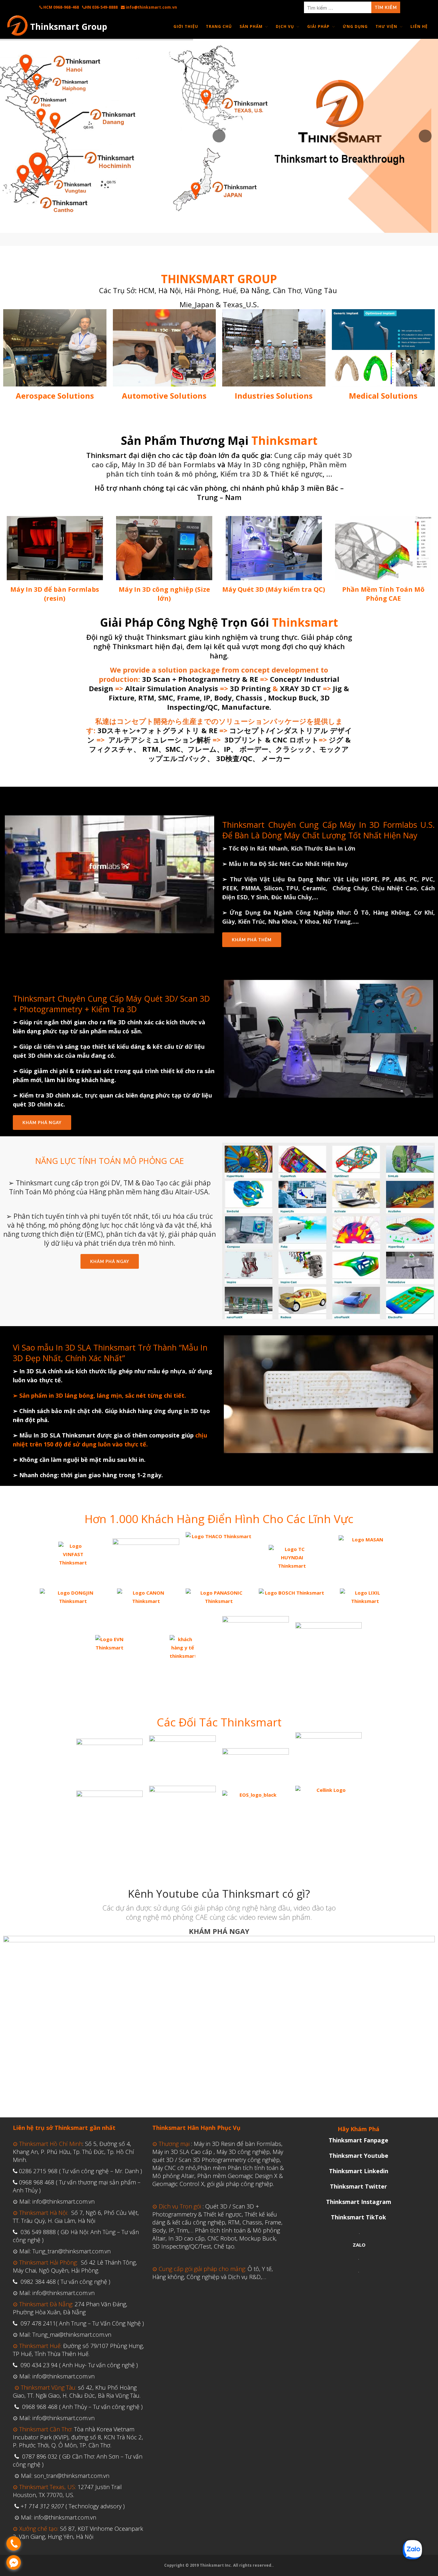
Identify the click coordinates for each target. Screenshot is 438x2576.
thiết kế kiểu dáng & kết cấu (133, 1046)
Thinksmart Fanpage (358, 2140)
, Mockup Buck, (291, 698)
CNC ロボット (301, 740)
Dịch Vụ (285, 26)
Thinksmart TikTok (358, 2217)
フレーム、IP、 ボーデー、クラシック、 (253, 749)
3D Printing (249, 688)
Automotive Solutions (164, 396)
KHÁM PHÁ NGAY (42, 1123)
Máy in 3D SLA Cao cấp (182, 2152)
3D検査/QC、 (238, 758)
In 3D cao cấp (186, 2238)
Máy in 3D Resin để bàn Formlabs (237, 2144)
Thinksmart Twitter (358, 2186)
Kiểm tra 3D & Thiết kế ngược (271, 474)
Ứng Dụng (355, 26)
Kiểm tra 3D (36, 1095)
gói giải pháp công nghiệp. (240, 2184)
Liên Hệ (419, 26)
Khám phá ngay (110, 1261)
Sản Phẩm (251, 26)
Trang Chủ (219, 26)
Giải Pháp (318, 26)
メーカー (275, 758)
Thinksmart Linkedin (359, 2171)
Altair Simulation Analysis (172, 688)
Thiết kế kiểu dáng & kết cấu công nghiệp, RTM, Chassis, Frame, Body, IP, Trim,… (217, 2222)
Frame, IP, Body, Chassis (220, 698)
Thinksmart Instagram (359, 2202)
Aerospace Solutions (55, 396)
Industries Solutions (274, 396)
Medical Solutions (383, 396)
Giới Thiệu (186, 26)
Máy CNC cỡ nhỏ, (175, 2168)
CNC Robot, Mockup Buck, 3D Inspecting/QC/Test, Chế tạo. (215, 2242)
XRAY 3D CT (300, 688)
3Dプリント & (248, 740)
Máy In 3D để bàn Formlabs (168, 464)
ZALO (359, 2245)
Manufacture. (245, 707)
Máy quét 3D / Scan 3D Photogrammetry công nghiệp (218, 2156)
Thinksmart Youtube (359, 2156)
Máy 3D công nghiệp (243, 2152)
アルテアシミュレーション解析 (159, 740)
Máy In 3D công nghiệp (266, 464)
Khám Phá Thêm (252, 940)
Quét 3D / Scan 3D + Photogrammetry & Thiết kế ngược (206, 2210)
